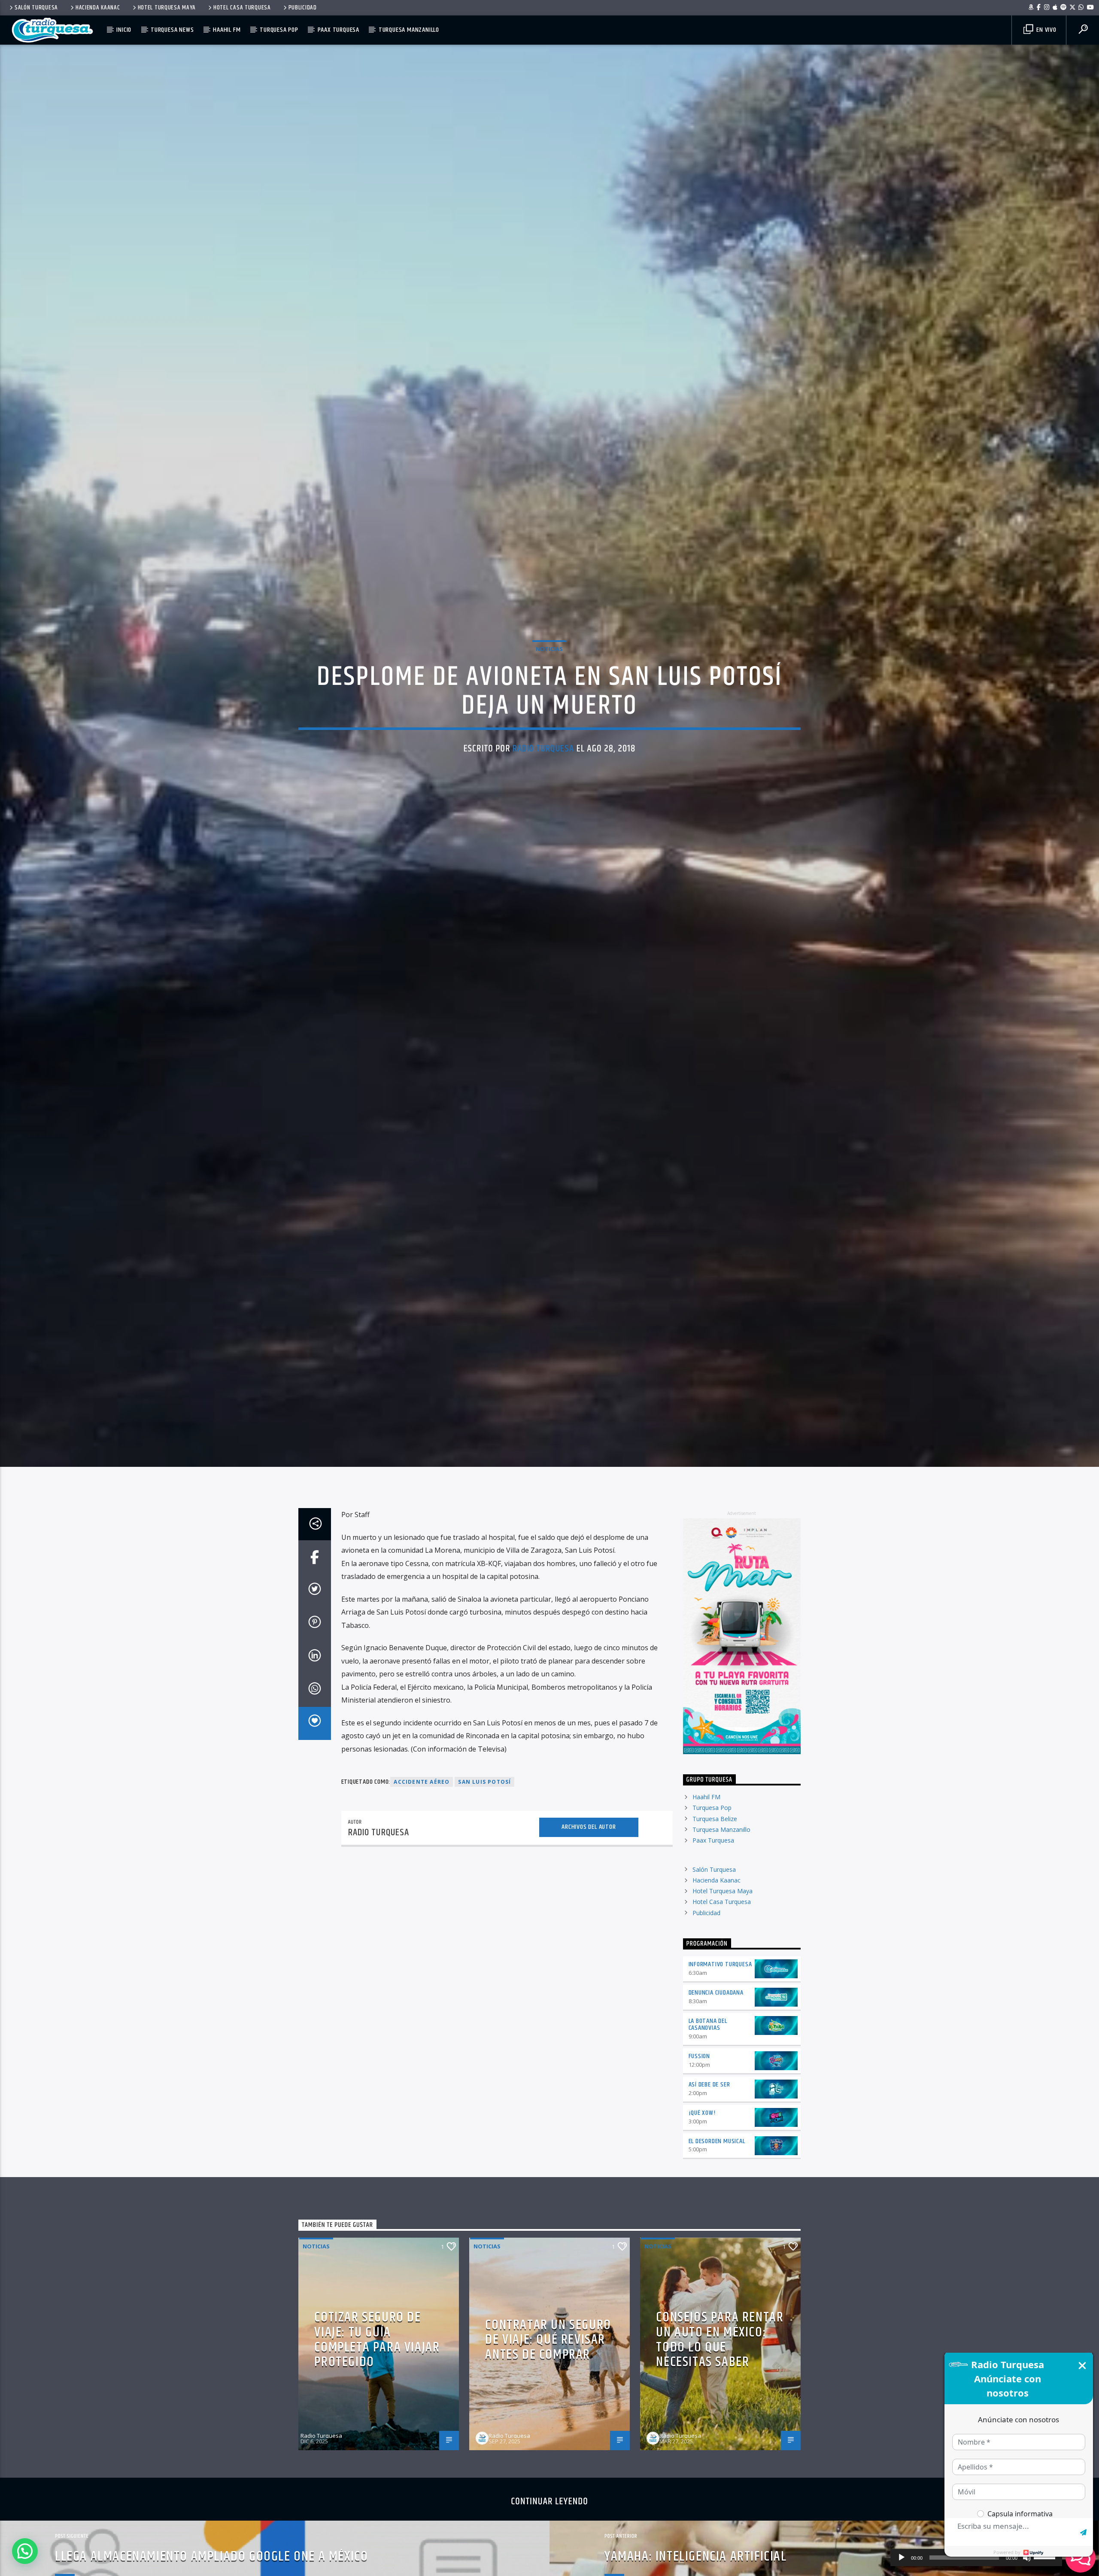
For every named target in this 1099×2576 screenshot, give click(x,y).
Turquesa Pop (279, 30)
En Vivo (1045, 30)
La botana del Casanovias (708, 2040)
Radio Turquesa (543, 756)
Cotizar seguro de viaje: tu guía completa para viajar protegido (377, 2355)
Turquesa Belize (715, 1834)
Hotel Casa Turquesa (242, 8)
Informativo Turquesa (720, 1980)
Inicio (124, 30)
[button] (25, 2551)
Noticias (549, 656)
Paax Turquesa (339, 30)
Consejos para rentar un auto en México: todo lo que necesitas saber (720, 2355)
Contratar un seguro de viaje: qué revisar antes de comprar (548, 2355)
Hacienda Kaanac (98, 8)
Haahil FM (227, 30)
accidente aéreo (422, 1797)
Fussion (700, 2072)
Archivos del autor (589, 1842)
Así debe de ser (709, 2100)
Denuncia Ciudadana (716, 2008)
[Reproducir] (902, 2558)
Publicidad (303, 8)
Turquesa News (172, 30)
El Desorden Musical (717, 2157)
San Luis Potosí (484, 1797)
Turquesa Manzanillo (409, 30)
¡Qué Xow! (702, 2128)
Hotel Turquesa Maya (167, 8)
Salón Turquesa (36, 8)
